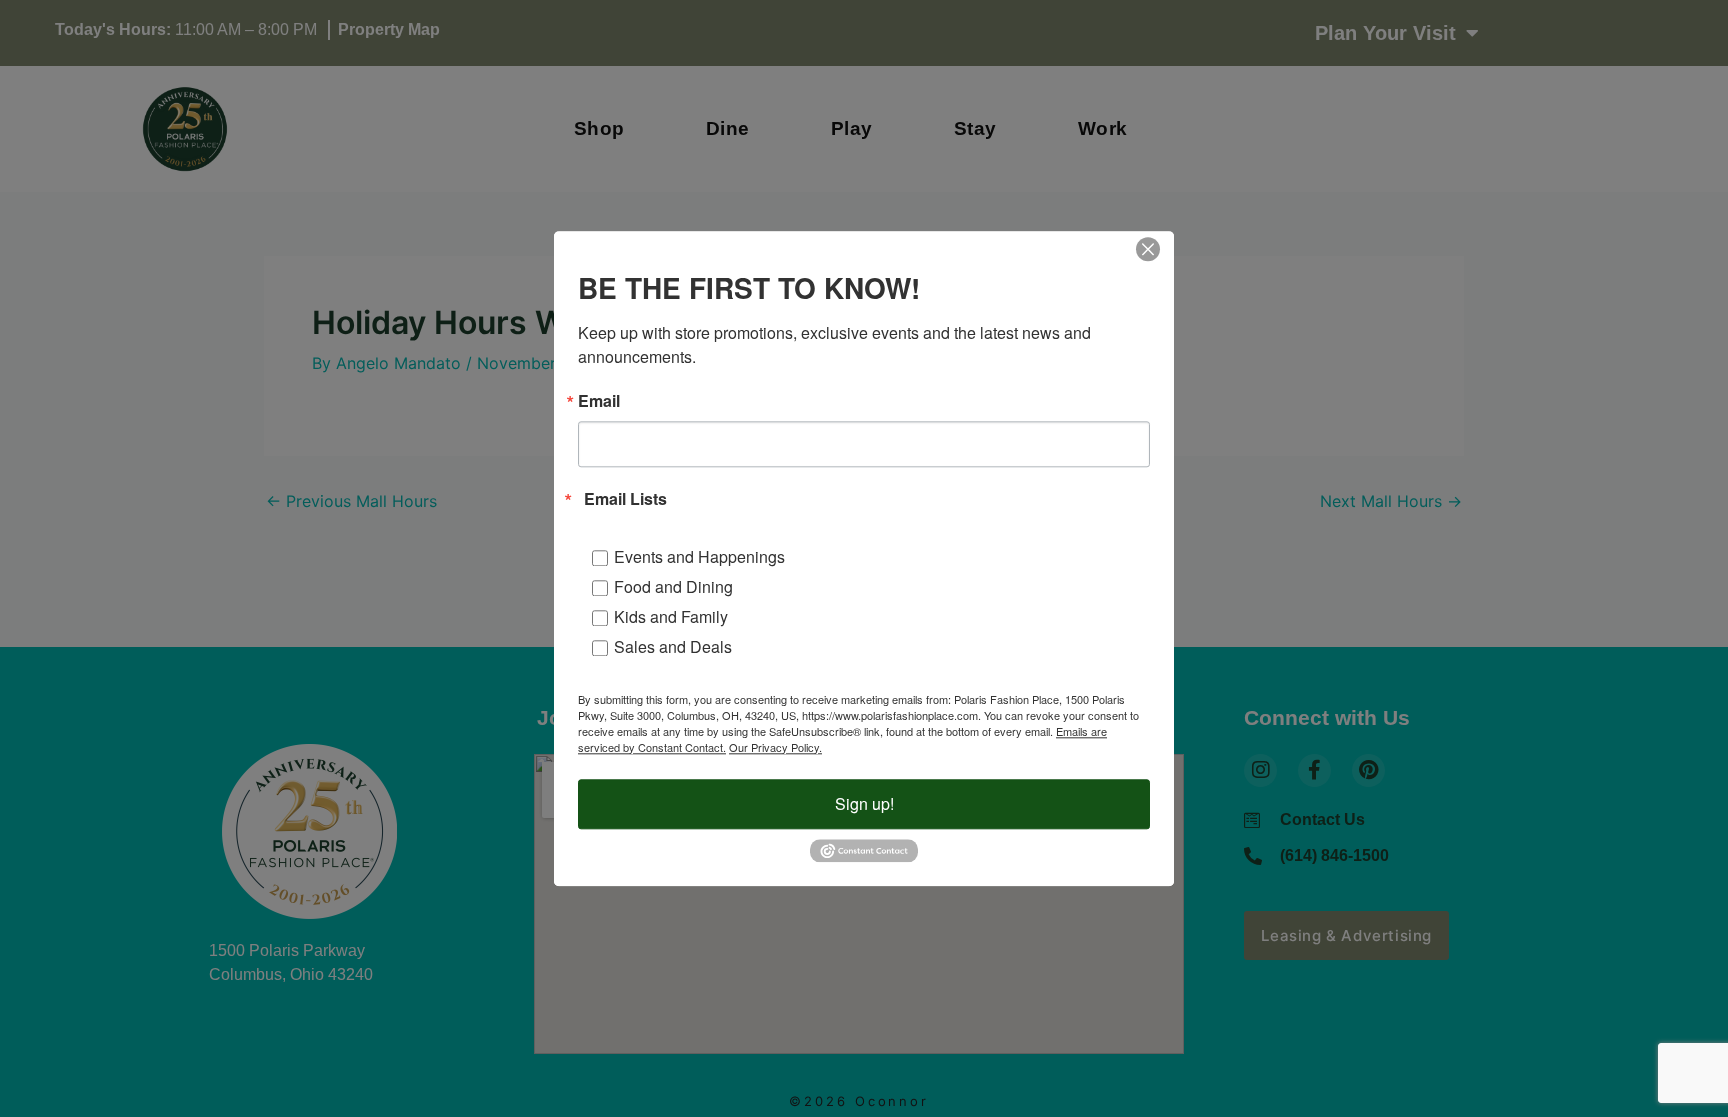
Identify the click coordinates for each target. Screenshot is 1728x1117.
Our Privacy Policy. (775, 747)
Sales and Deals (673, 646)
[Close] (1148, 249)
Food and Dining (673, 586)
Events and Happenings (699, 556)
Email (599, 401)
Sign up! (864, 803)
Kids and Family (671, 616)
